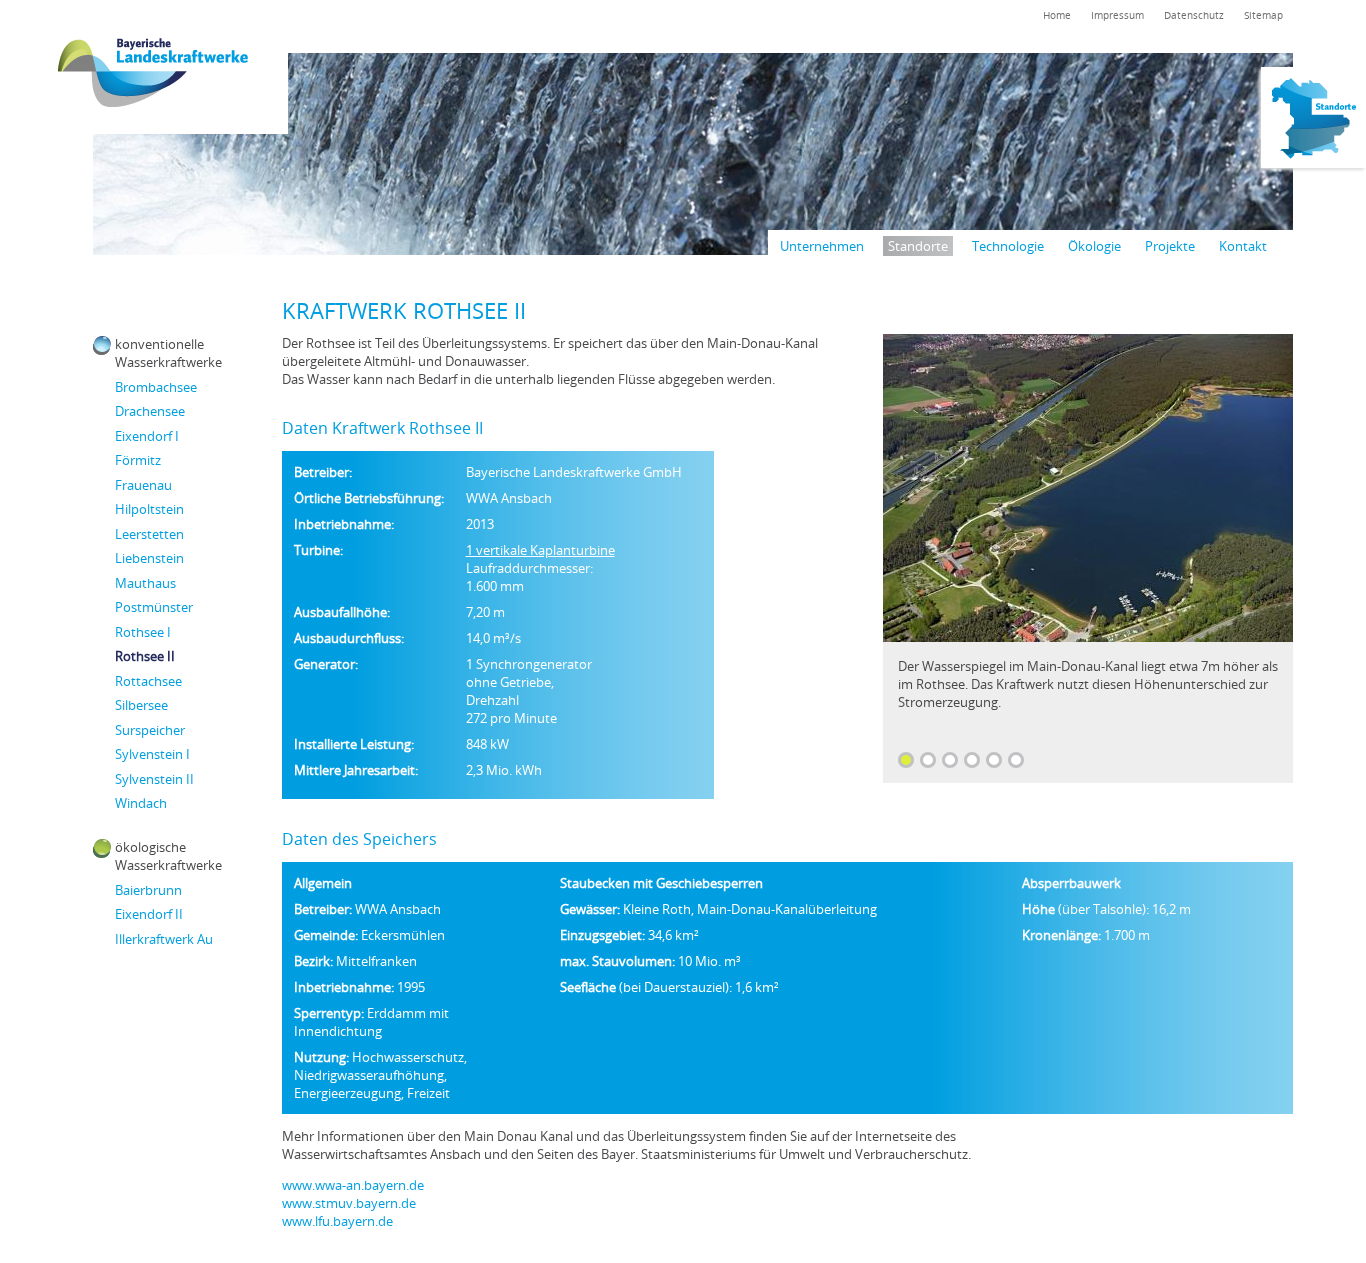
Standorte (918, 246)
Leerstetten (149, 534)
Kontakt (1243, 246)
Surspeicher (150, 730)
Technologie (1008, 246)
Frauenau (143, 485)
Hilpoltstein (149, 509)
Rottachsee (148, 681)
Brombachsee (156, 387)
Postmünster (154, 607)
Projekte (1170, 246)
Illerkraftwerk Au (164, 939)
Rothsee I (143, 632)
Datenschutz (1194, 15)
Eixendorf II (149, 914)
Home (1057, 15)
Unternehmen (822, 246)
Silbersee (141, 705)
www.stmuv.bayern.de (349, 1203)
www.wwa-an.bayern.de (353, 1185)
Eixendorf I (147, 436)
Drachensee (150, 411)
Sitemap (1263, 15)
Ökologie (1094, 246)
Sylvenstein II (154, 779)
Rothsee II (145, 656)
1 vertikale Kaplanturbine (540, 550)
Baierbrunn (148, 890)
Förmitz (138, 460)
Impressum (1117, 15)
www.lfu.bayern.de (337, 1221)
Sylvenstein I (152, 754)
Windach (141, 803)
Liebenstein (149, 558)
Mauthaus (145, 583)
